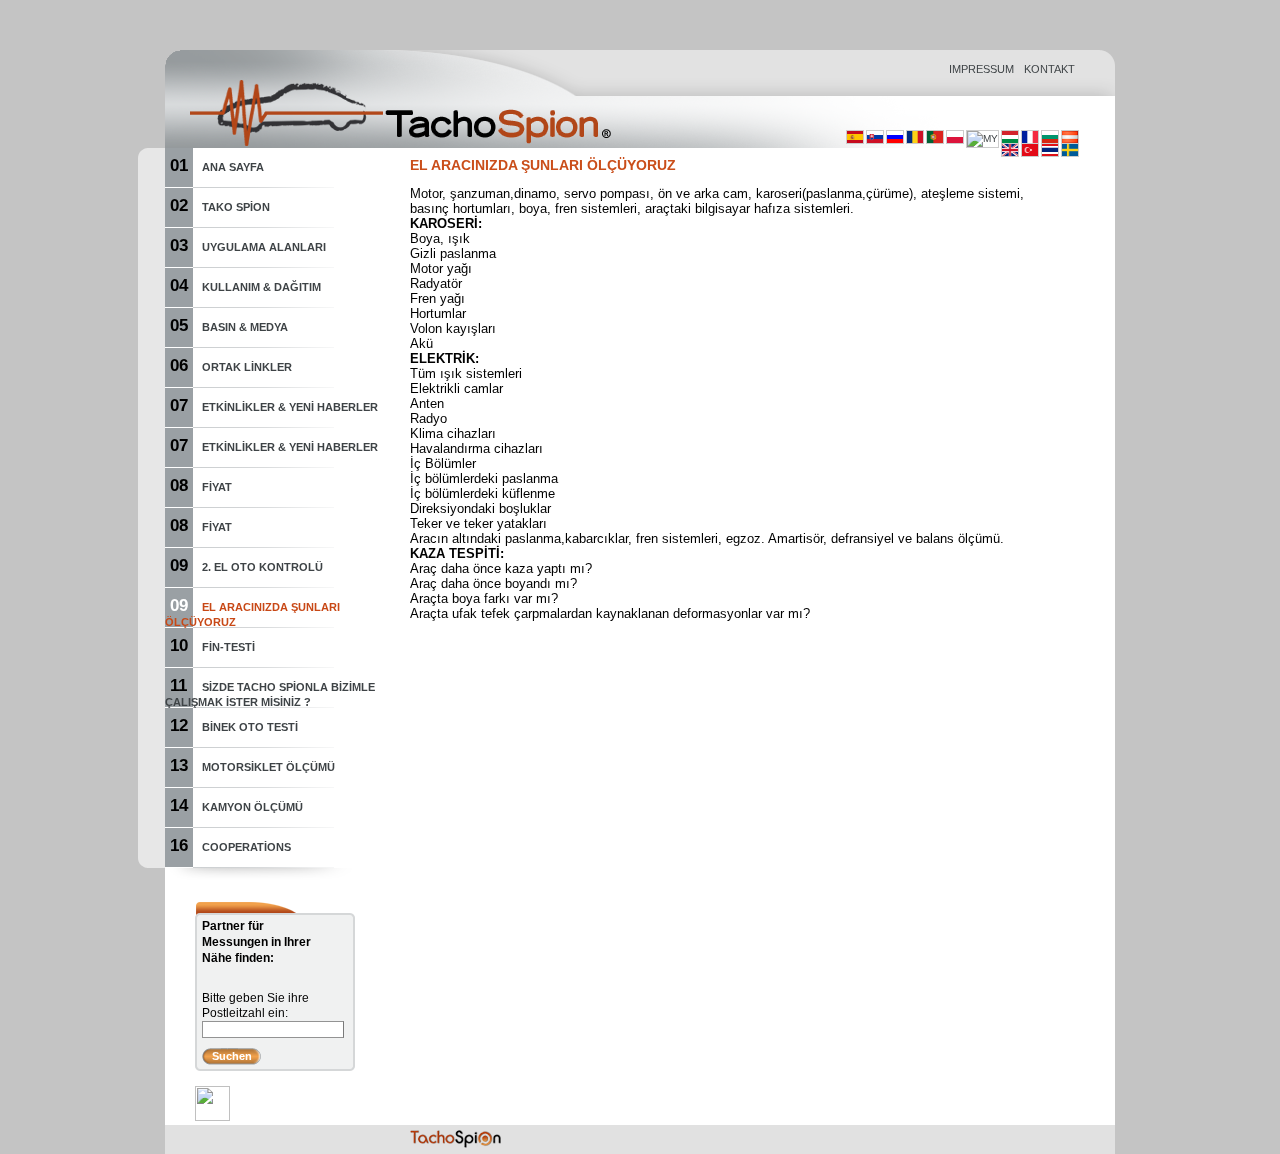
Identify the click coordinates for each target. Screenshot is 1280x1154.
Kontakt (1049, 69)
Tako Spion (236, 207)
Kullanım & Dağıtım (261, 287)
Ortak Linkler (247, 367)
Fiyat (217, 487)
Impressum (981, 69)
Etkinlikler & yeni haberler (290, 447)
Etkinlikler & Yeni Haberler (290, 407)
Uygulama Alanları (264, 247)
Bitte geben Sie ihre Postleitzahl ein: (255, 1005)
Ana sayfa (233, 167)
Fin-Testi (228, 647)
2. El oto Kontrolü (262, 567)
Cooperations (246, 847)
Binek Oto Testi (250, 727)
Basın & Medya (245, 327)
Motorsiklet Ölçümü (268, 767)
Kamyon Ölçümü (252, 807)
